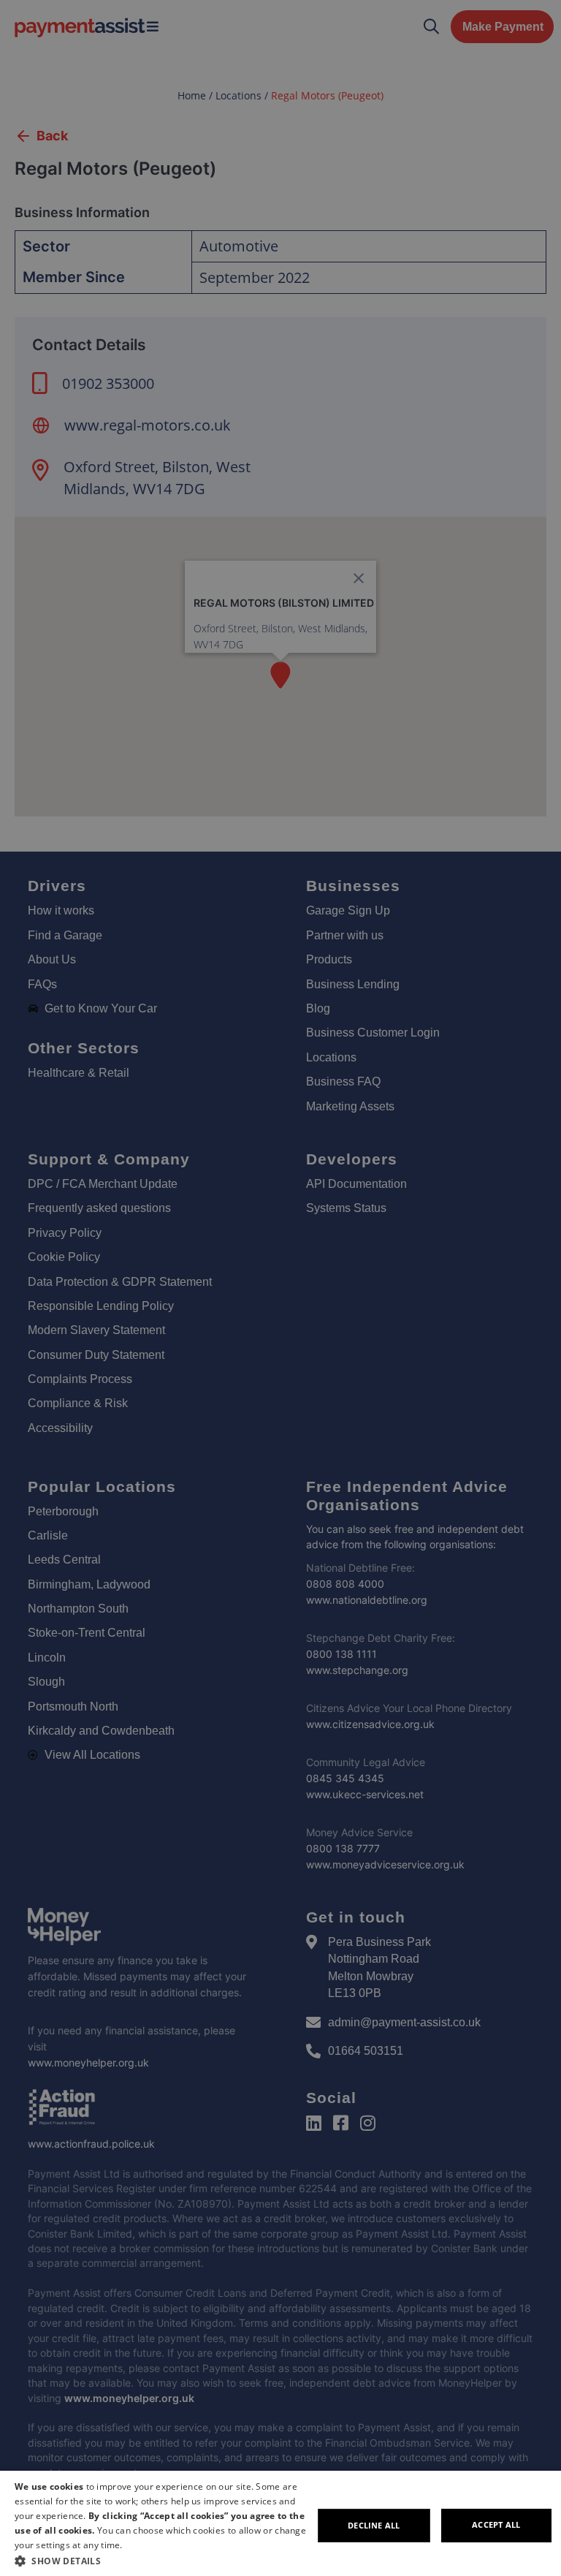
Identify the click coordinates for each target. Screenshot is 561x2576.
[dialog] (280, 2523)
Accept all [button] (496, 2524)
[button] (164, 2561)
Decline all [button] (374, 2525)
